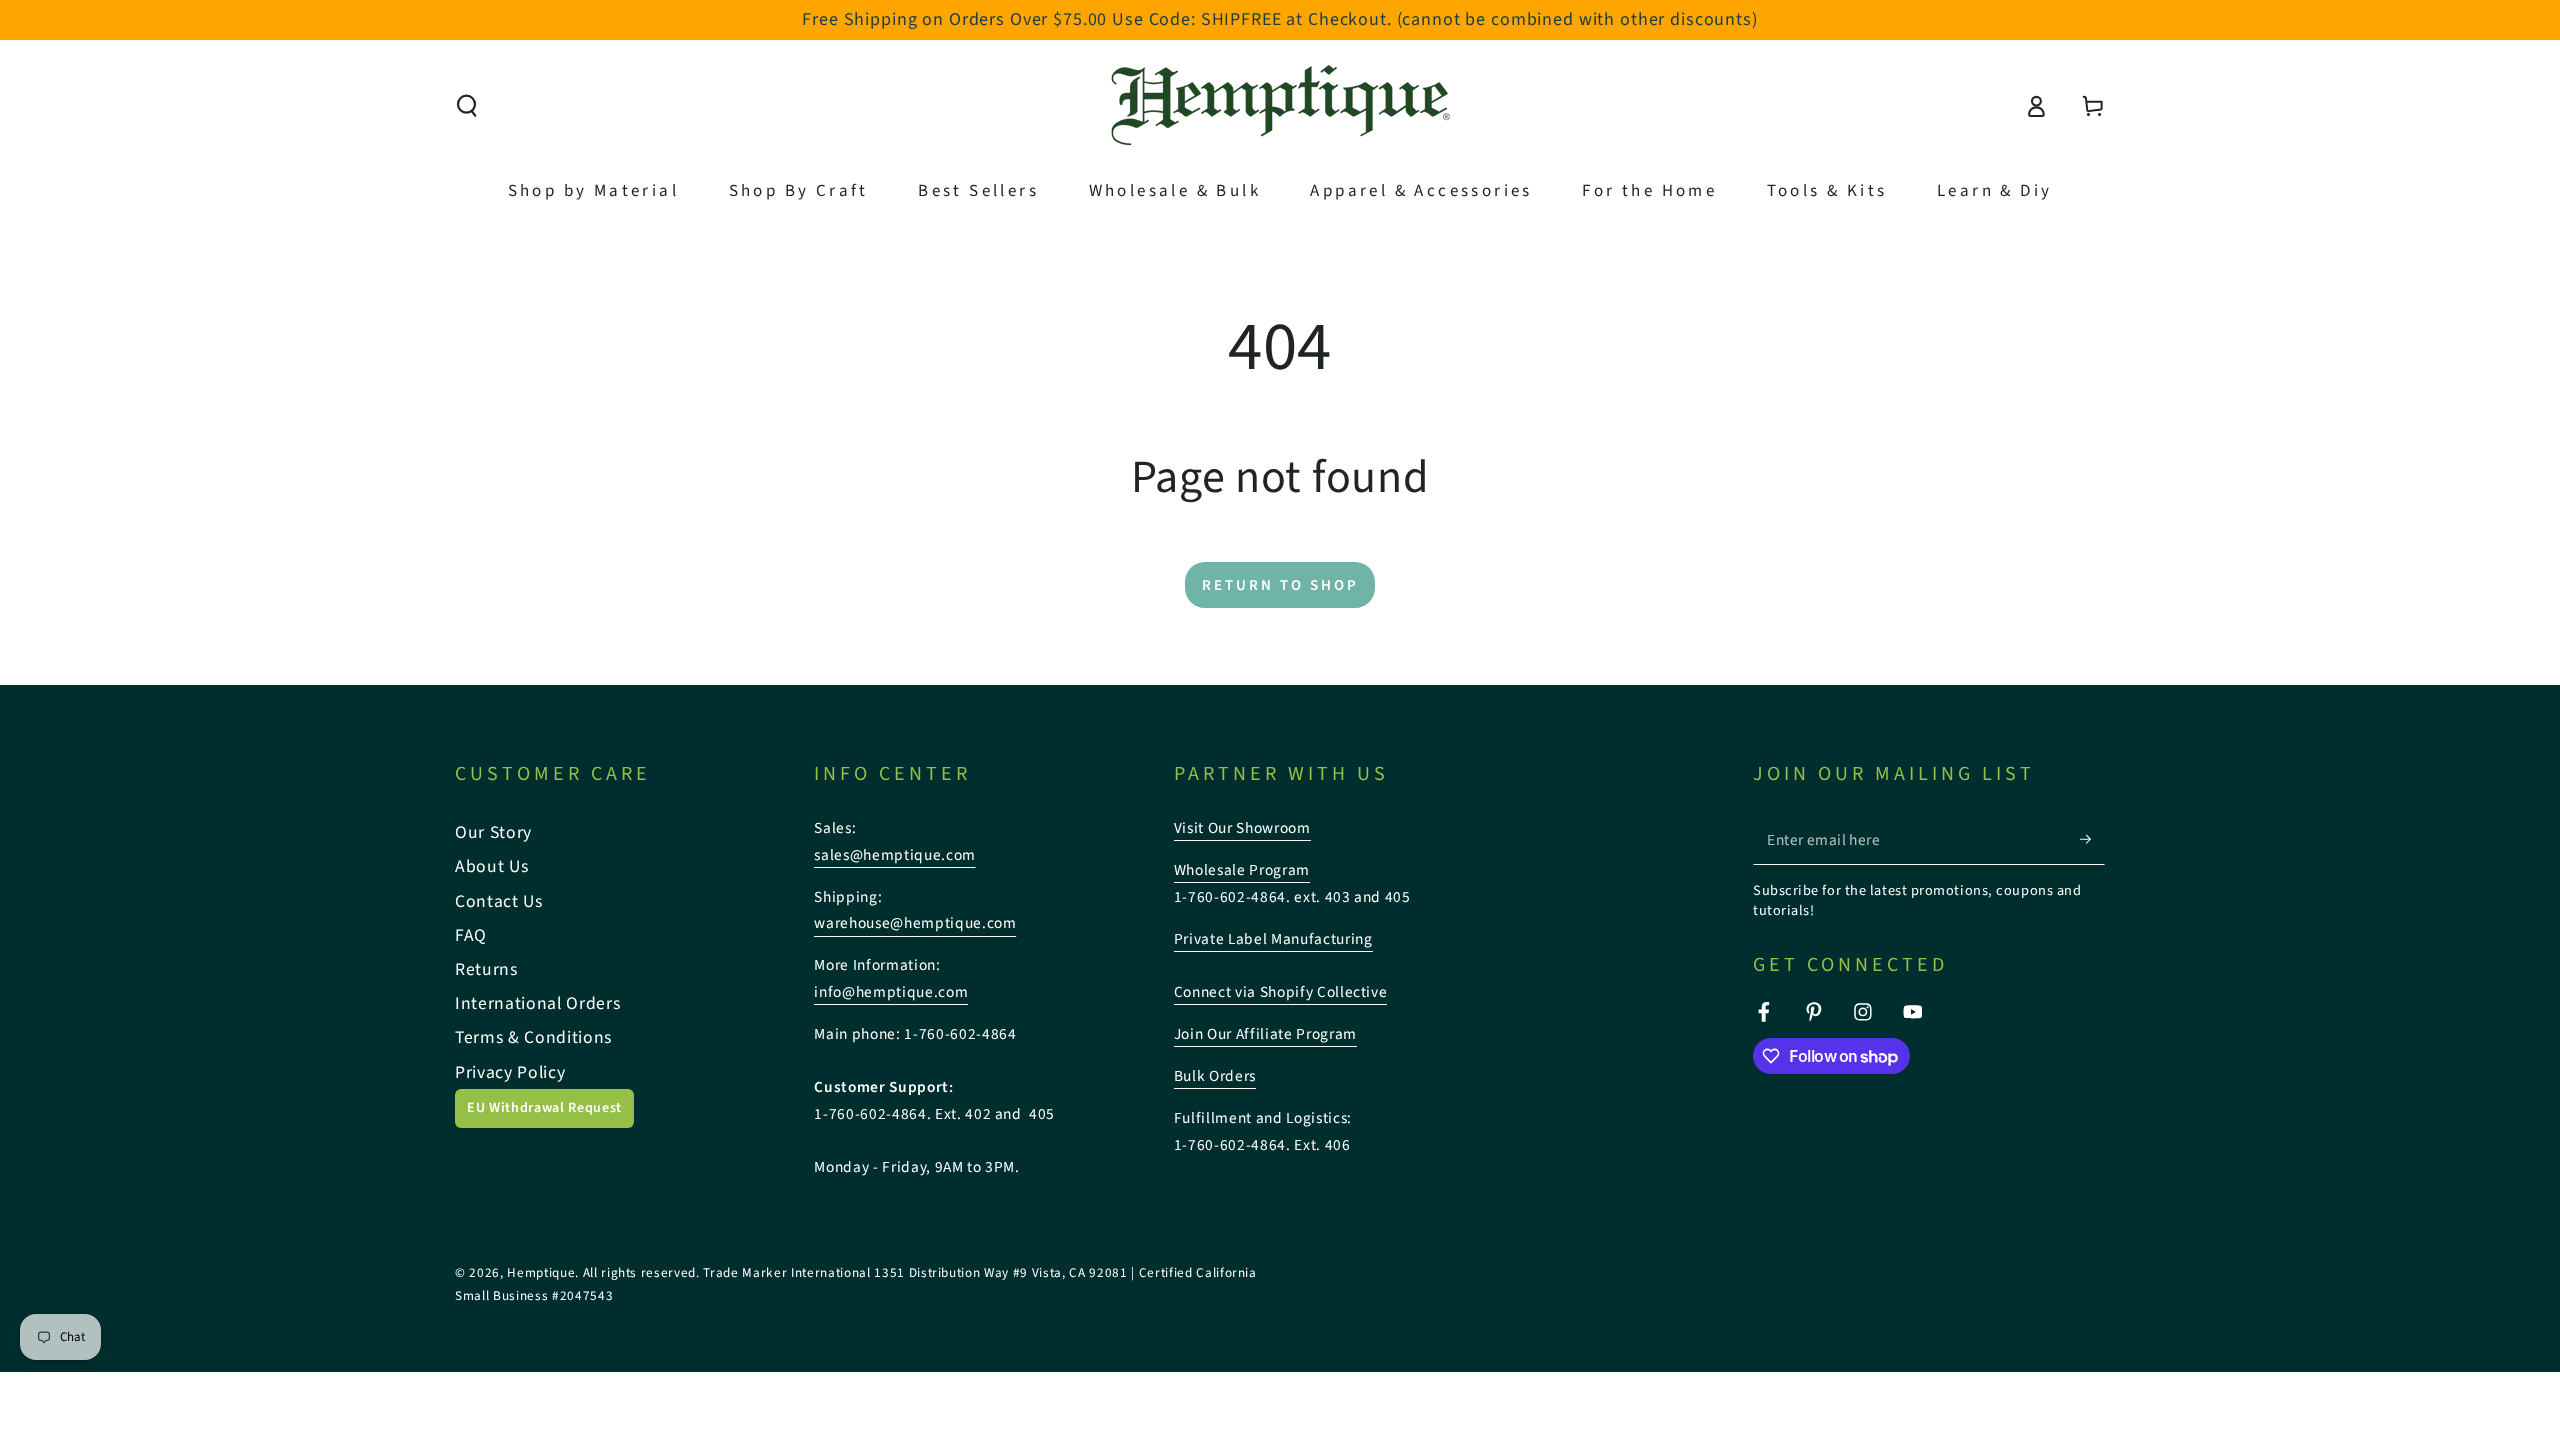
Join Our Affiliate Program (1265, 1034)
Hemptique (541, 1272)
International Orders (537, 1003)
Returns (486, 969)
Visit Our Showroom (1242, 828)
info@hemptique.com (891, 992)
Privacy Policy (510, 1072)
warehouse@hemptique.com (915, 923)
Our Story (493, 832)
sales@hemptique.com (895, 855)
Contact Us (499, 901)
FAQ (471, 935)
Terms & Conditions (533, 1037)
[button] (467, 106)
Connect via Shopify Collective (1281, 992)
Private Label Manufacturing (1273, 939)
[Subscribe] (2092, 839)
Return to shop (1280, 585)
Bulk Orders (1215, 1076)
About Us (491, 866)
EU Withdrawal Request (544, 1108)
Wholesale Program (1242, 870)
